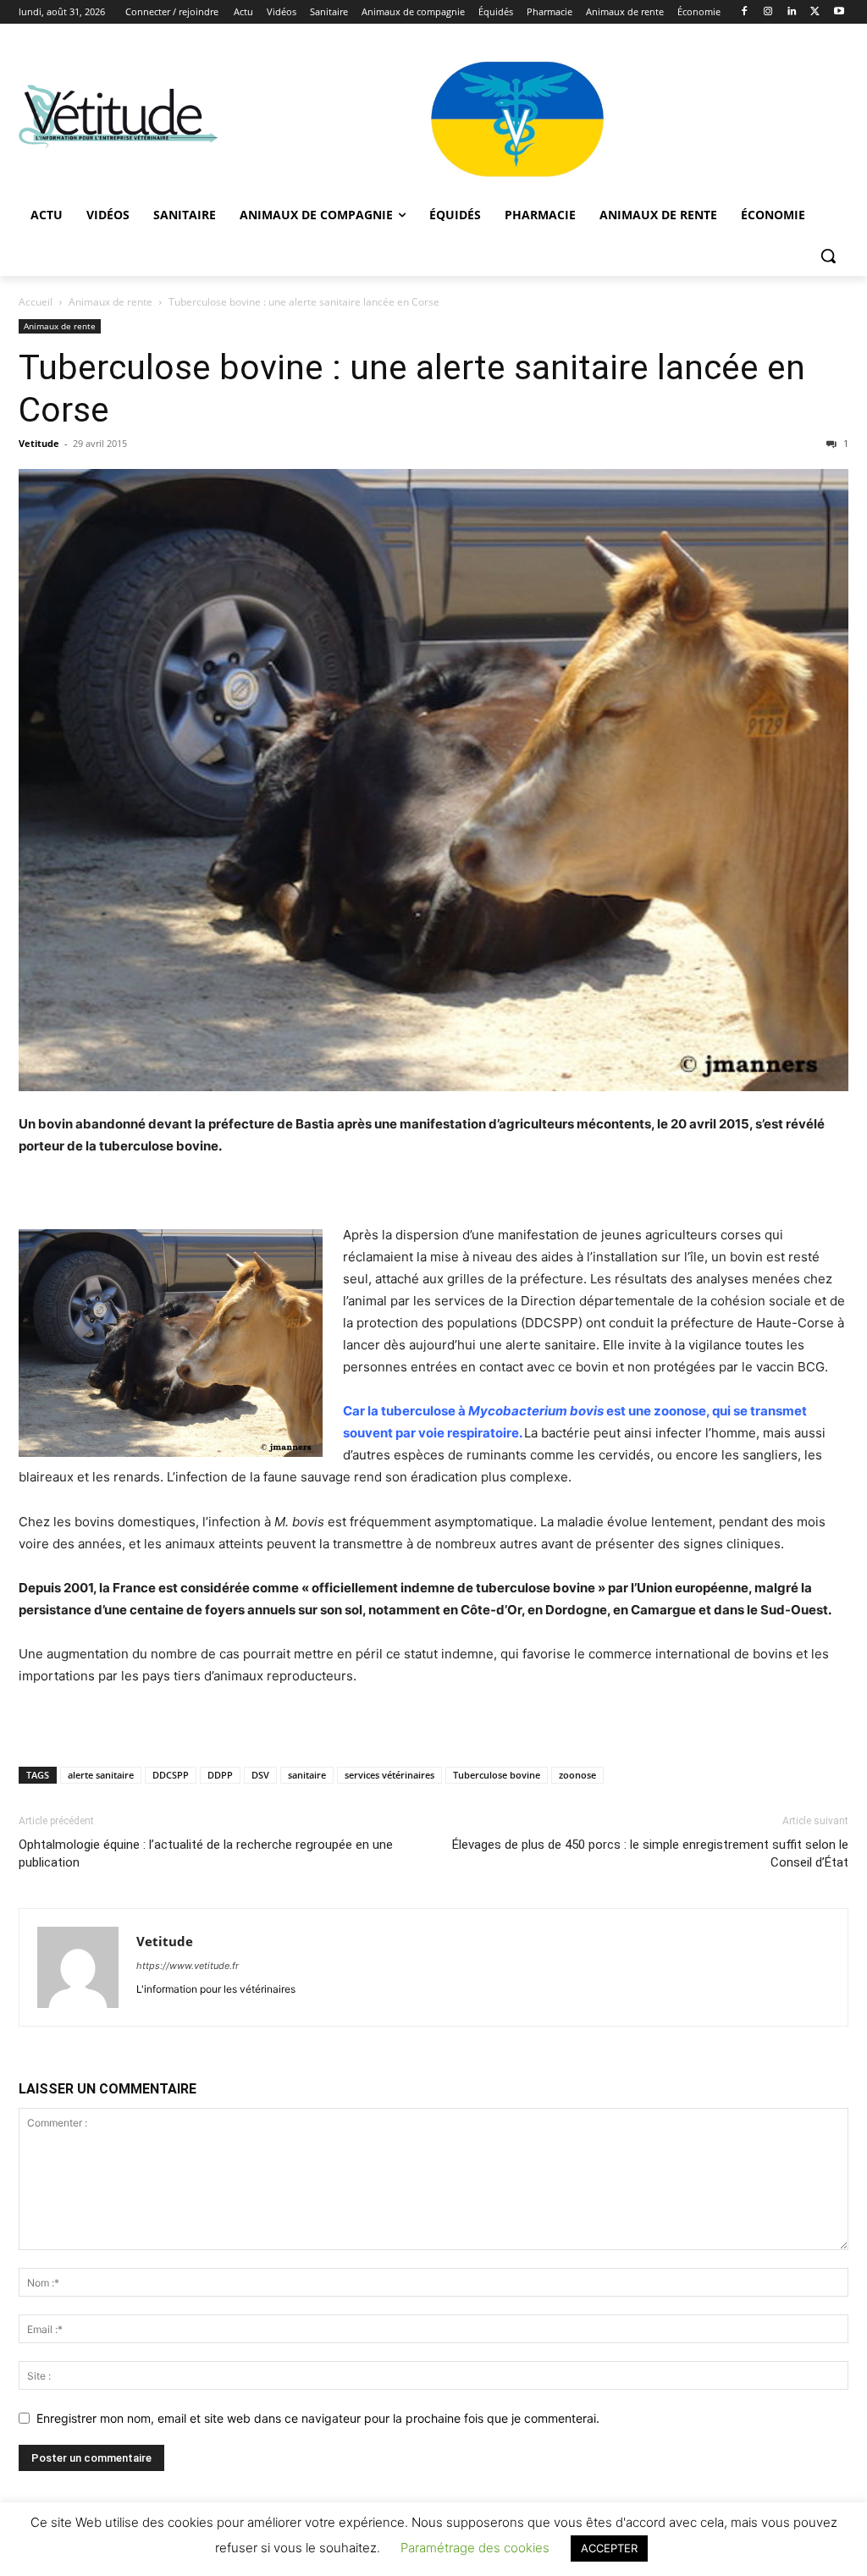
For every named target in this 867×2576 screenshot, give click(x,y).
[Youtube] (839, 12)
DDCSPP (171, 1775)
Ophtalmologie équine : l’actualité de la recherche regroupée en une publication (206, 1853)
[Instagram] (768, 12)
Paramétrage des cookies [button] (475, 2548)
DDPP (220, 1775)
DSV (260, 1775)
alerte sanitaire (101, 1775)
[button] (828, 256)
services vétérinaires (389, 1775)
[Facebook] (745, 12)
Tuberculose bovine (497, 1775)
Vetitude (39, 443)
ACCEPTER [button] (609, 2548)
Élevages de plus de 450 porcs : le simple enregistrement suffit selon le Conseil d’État (650, 1853)
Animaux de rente (110, 302)
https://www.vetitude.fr (188, 1966)
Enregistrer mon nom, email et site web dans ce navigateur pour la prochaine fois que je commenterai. (318, 2418)
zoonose (577, 1775)
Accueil (36, 302)
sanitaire (307, 1775)
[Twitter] (815, 12)
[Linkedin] (792, 12)
